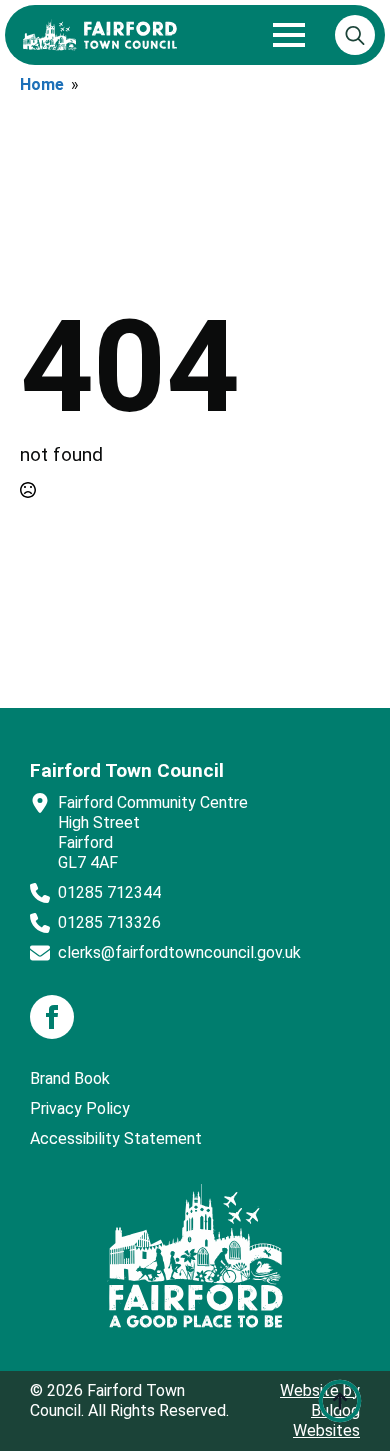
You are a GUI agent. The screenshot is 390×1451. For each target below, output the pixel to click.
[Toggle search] (355, 35)
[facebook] (52, 1017)
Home (42, 84)
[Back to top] (340, 1401)
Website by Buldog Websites (320, 1410)
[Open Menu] (289, 35)
